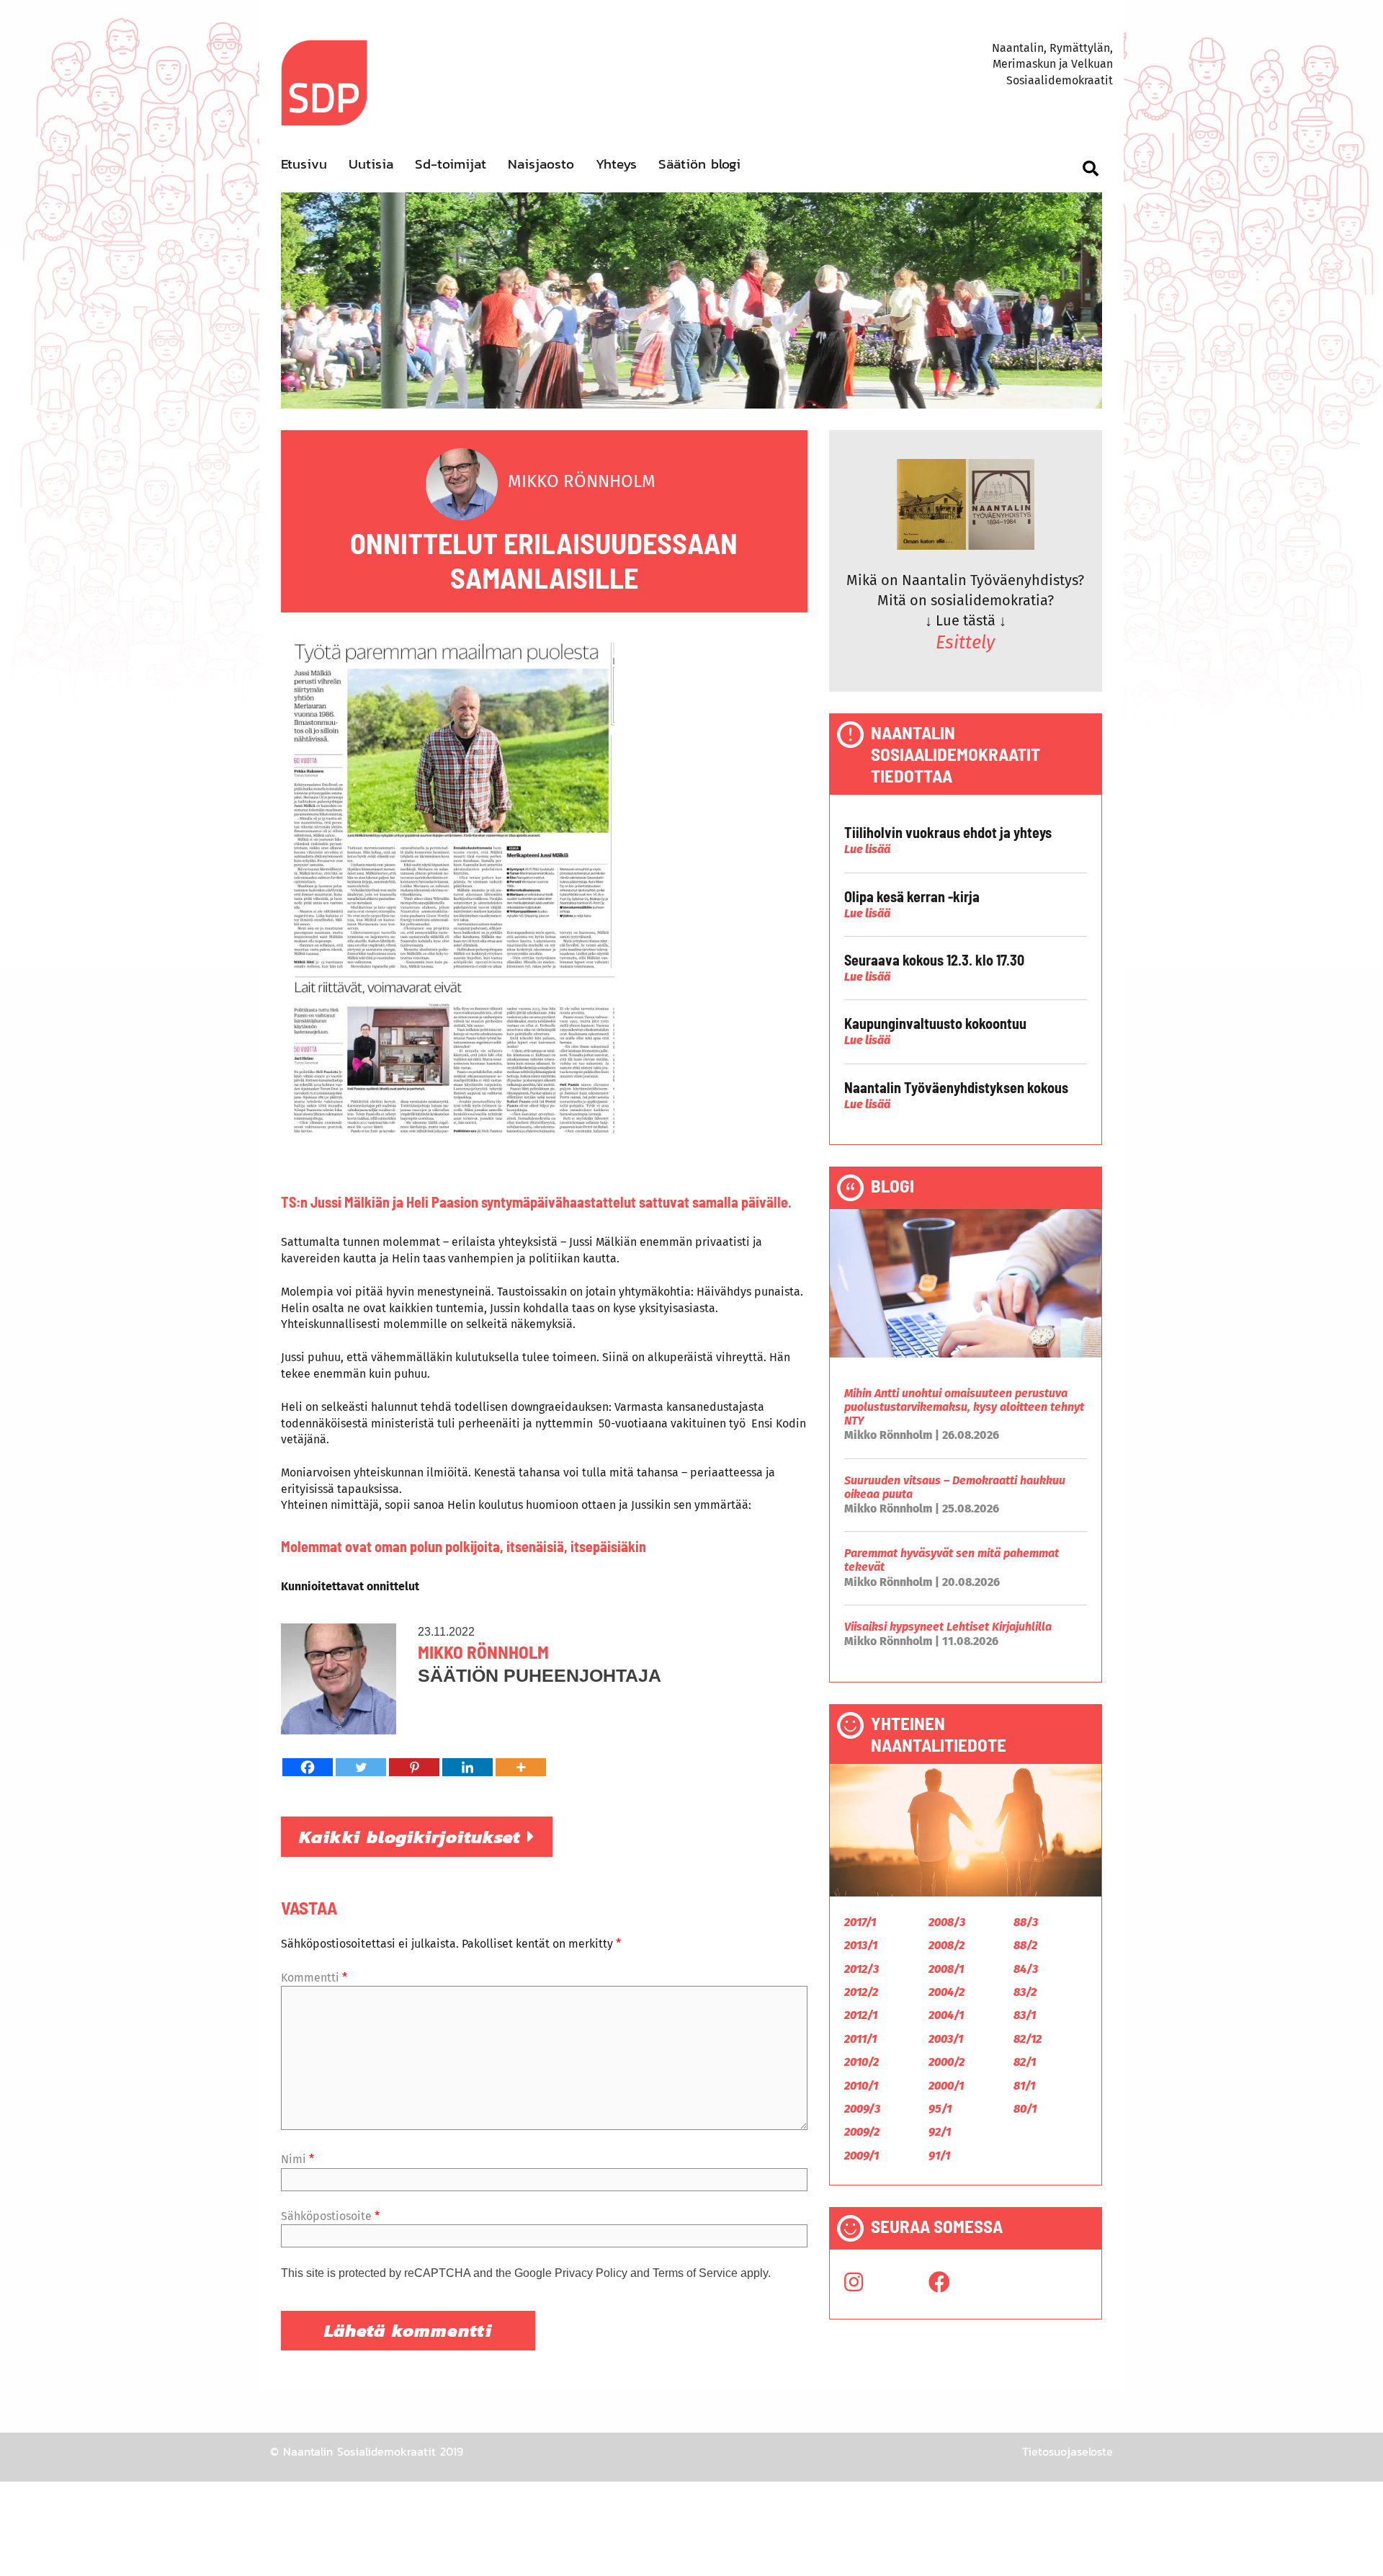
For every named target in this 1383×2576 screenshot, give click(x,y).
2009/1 (861, 2156)
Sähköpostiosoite (330, 2216)
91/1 (939, 2156)
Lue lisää (867, 849)
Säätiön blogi (699, 164)
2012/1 (861, 2015)
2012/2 (861, 1992)
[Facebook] (308, 1767)
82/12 (1028, 2039)
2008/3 (947, 1922)
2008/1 (946, 1969)
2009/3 (862, 2109)
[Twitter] (361, 1767)
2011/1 (860, 2039)
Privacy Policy (591, 2273)
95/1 (940, 2109)
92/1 (940, 2132)
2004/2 (946, 1992)
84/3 (1026, 1969)
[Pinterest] (414, 1767)
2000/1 (946, 2086)
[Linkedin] (467, 1767)
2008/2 (946, 1945)
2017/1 (860, 1922)
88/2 (1025, 1945)
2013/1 (861, 1945)
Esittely (965, 643)
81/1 (1024, 2086)
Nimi (297, 2159)
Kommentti (314, 1978)
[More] (521, 1767)
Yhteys (616, 164)
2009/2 (862, 2132)
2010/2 (861, 2062)
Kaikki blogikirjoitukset (413, 1837)
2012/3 (861, 1969)
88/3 (1026, 1922)
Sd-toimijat (451, 164)
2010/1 (861, 2086)
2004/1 (946, 2015)
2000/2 (946, 2062)
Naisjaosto (541, 164)
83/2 (1025, 1992)
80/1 (1025, 2109)
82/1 (1025, 2062)
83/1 (1025, 2015)
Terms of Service (695, 2273)
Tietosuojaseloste (1068, 2451)
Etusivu (304, 164)
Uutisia (371, 164)
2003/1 (946, 2039)
